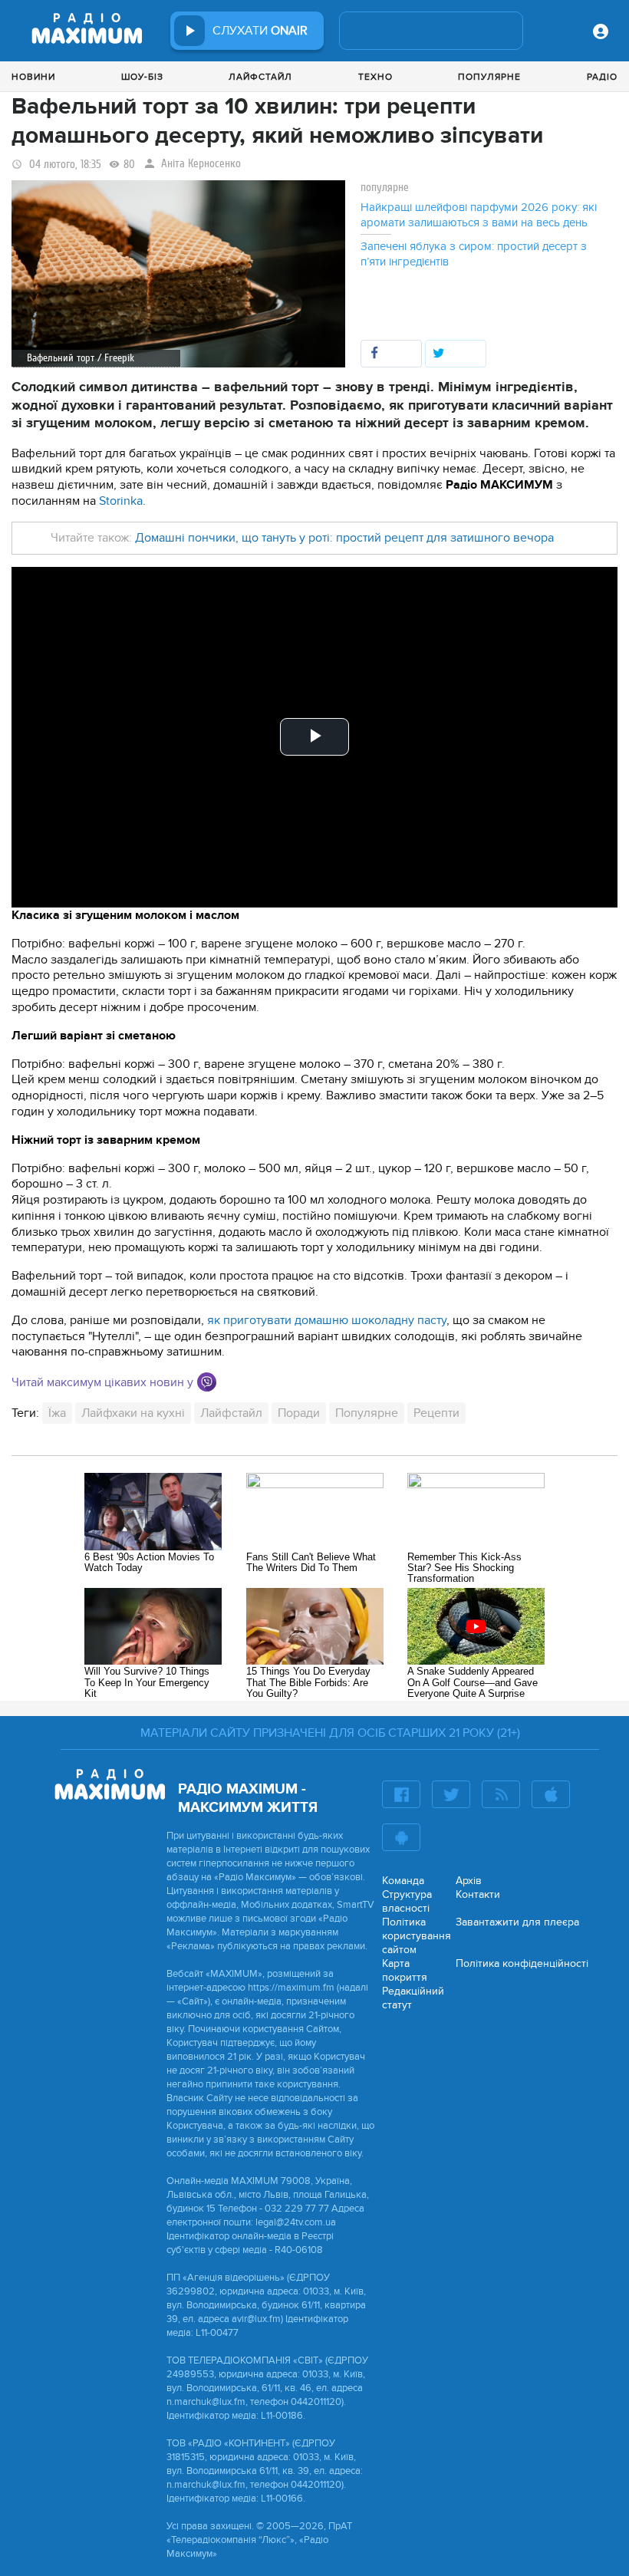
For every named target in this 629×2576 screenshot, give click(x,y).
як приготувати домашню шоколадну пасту (327, 1320)
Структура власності (407, 1901)
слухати (260, 31)
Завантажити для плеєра (517, 1922)
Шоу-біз (142, 77)
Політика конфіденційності (522, 1963)
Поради (299, 1413)
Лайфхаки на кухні (133, 1413)
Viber (207, 1382)
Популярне (489, 77)
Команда (403, 1881)
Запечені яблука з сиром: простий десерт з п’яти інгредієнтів (474, 254)
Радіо (602, 77)
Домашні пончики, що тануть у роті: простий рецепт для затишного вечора (344, 538)
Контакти (478, 1894)
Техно (375, 77)
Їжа (57, 1413)
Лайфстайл (260, 77)
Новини (33, 77)
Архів (469, 1881)
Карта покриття (405, 1970)
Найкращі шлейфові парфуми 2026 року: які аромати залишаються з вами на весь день (479, 215)
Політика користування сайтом (417, 1936)
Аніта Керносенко (201, 164)
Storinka (121, 501)
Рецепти (436, 1413)
